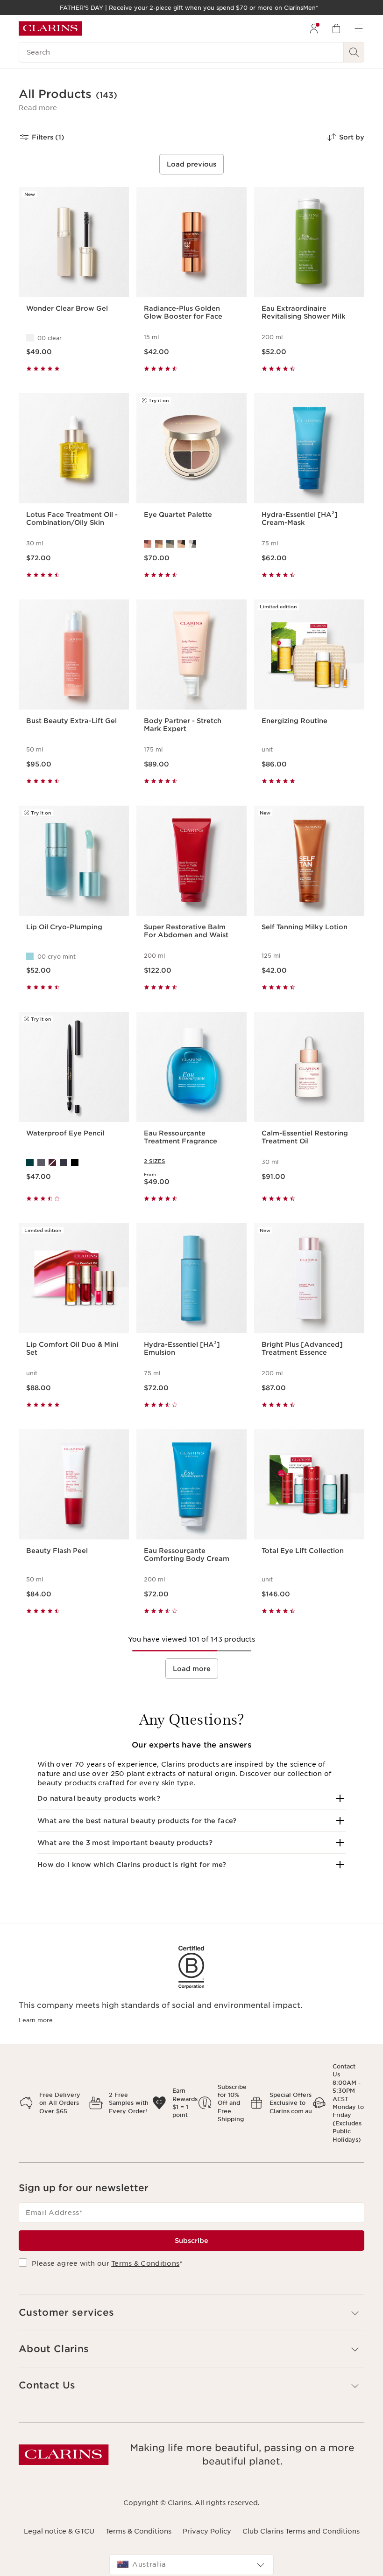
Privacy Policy (207, 2531)
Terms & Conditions (145, 2263)
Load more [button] (192, 1669)
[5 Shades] (191, 544)
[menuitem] (314, 28)
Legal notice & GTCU (59, 2531)
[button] (38, 108)
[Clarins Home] (50, 28)
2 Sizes (154, 1161)
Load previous (191, 164)
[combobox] (191, 2565)
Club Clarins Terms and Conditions (301, 2531)
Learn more (36, 2020)
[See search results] (354, 52)
